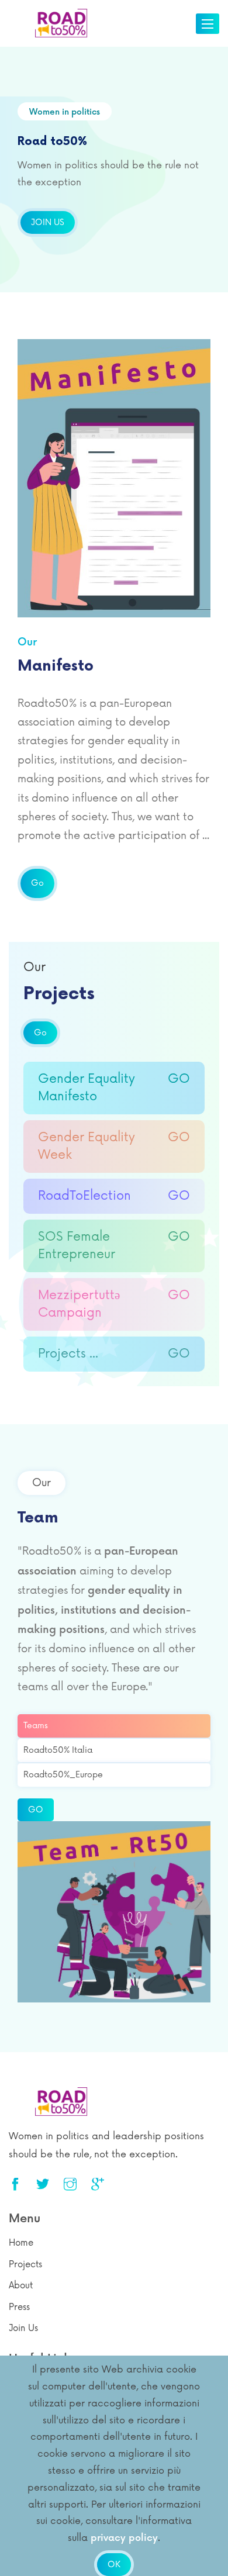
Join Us (23, 2328)
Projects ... (114, 1354)
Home (21, 2243)
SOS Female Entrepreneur (114, 1246)
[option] (114, 170)
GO (36, 1810)
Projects (25, 2265)
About (21, 2286)
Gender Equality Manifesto (114, 1088)
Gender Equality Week (114, 1146)
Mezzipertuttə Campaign (114, 1304)
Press (19, 2307)
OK (114, 2565)
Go (37, 883)
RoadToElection (114, 1196)
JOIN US (48, 222)
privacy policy (124, 2538)
